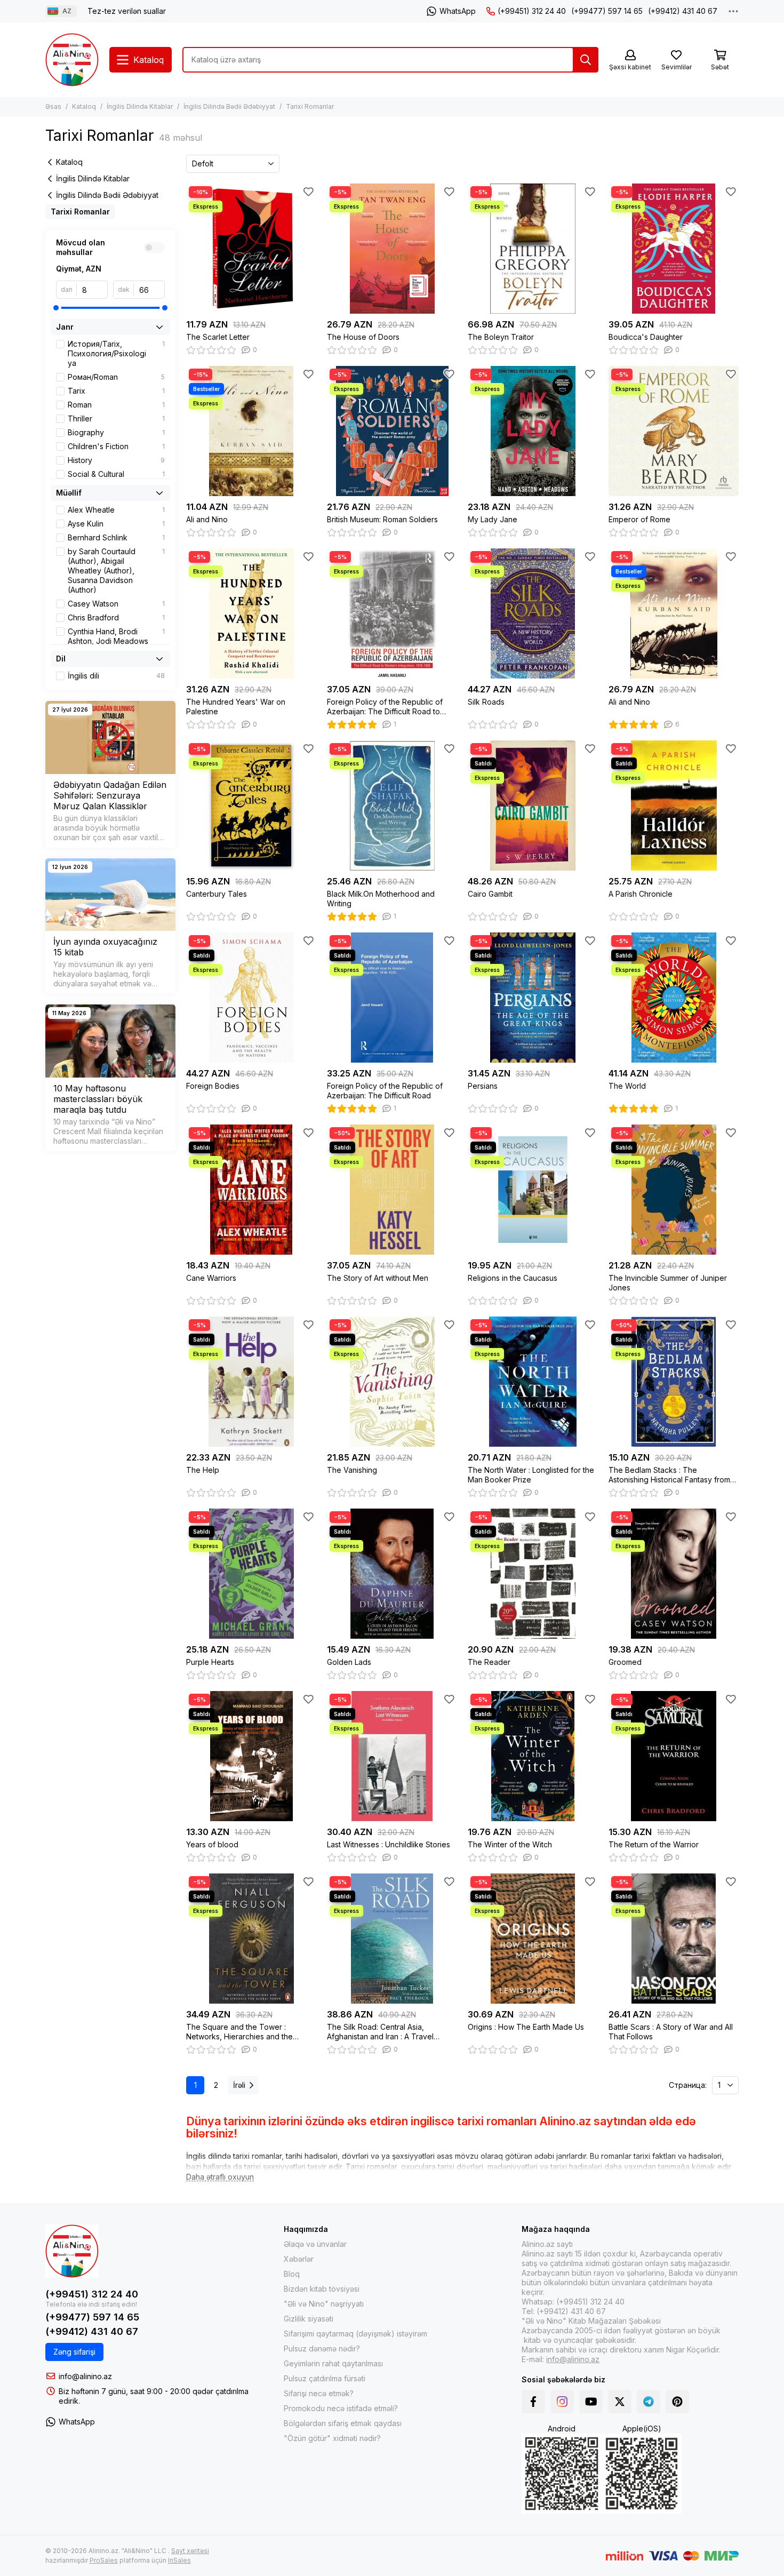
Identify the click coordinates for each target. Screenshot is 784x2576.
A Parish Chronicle (641, 894)
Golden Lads (349, 1662)
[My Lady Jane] (533, 431)
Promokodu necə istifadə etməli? (341, 2408)
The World (627, 1086)
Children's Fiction (116, 446)
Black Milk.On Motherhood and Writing (381, 899)
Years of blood (212, 1844)
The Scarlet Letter (218, 337)
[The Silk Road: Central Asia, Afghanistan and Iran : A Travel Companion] (392, 1939)
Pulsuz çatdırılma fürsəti (325, 2378)
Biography (116, 432)
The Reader (489, 1662)
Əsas (53, 106)
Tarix (116, 391)
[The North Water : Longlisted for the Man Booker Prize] (533, 1382)
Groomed (625, 1662)
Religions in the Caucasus (513, 1278)
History (116, 460)
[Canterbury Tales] (251, 806)
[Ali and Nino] (251, 431)
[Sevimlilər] (308, 192)
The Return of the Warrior (654, 1844)
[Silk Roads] (533, 613)
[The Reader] (533, 1574)
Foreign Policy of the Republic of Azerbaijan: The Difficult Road (385, 1091)
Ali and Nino (207, 519)
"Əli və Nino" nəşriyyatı (324, 2304)
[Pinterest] (677, 2402)
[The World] (674, 998)
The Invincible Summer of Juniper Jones (668, 1283)
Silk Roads (486, 702)
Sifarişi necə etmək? (319, 2393)
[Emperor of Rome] (674, 431)
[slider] (56, 308)
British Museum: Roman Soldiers (382, 519)
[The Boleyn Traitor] (533, 249)
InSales (179, 2560)
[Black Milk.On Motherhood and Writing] (392, 806)
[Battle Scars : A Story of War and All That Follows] (674, 1939)
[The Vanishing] (392, 1382)
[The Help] (251, 1382)
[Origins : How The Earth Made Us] (533, 1939)
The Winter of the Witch (510, 1844)
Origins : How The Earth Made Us (526, 2027)
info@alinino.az (85, 2376)
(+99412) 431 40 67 (683, 11)
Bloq (292, 2274)
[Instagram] (562, 2402)
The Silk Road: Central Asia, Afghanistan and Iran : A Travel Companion (380, 2032)
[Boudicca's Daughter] (674, 249)
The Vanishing (352, 1470)
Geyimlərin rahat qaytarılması (333, 2363)
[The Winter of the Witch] (533, 1756)
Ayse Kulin (116, 524)
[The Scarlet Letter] (251, 249)
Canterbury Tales (217, 894)
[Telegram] (649, 2402)
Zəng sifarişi (74, 2352)
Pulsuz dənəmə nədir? (322, 2348)
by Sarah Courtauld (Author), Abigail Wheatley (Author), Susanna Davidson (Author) (116, 571)
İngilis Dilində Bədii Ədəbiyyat (229, 106)
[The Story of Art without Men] (392, 1190)
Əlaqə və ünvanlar (315, 2244)
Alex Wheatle (116, 510)
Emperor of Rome (639, 519)
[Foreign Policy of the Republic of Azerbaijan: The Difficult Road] (392, 998)
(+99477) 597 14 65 (607, 11)
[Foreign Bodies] (251, 998)
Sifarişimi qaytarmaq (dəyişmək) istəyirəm (355, 2334)
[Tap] (586, 60)
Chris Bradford (116, 617)
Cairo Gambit (490, 894)
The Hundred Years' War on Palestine (236, 707)
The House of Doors (363, 337)
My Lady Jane (493, 519)
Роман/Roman (116, 377)
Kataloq (84, 106)
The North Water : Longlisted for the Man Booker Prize (531, 1475)
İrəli (239, 2085)
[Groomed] (674, 1574)
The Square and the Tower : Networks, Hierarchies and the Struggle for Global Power (239, 2032)
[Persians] (533, 998)
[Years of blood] (251, 1756)
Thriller (116, 418)
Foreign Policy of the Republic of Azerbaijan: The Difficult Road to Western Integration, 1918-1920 (385, 707)
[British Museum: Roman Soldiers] (392, 431)
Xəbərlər (299, 2259)
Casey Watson (116, 604)
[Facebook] (533, 2402)
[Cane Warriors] (251, 1190)
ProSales (104, 2560)
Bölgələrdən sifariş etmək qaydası (343, 2423)
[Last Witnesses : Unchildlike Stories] (392, 1756)
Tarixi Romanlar (80, 212)
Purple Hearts (210, 1662)
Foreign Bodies (213, 1086)
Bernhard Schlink (116, 537)
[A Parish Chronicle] (674, 806)
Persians (483, 1086)
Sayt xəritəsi (190, 2551)
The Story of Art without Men (378, 1278)
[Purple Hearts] (251, 1574)
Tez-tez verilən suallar (127, 11)
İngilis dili (116, 676)
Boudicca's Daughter (646, 337)
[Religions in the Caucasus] (533, 1190)
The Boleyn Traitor (501, 337)
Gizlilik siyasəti (309, 2319)
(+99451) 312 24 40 (532, 11)
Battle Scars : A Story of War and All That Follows (671, 2032)
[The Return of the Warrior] (674, 1756)
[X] (620, 2402)
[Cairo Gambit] (533, 806)
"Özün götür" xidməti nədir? (332, 2438)
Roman (116, 405)
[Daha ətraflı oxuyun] (220, 2177)
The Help (203, 1470)
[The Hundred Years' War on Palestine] (251, 613)
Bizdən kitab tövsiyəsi (322, 2289)
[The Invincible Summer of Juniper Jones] (674, 1190)
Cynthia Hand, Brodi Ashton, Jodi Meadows (116, 636)
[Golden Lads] (392, 1574)
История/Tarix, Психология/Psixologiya (116, 353)
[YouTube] (591, 2402)
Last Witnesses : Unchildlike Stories (389, 1844)
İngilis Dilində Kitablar (140, 106)
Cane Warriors (211, 1278)
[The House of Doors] (392, 249)
